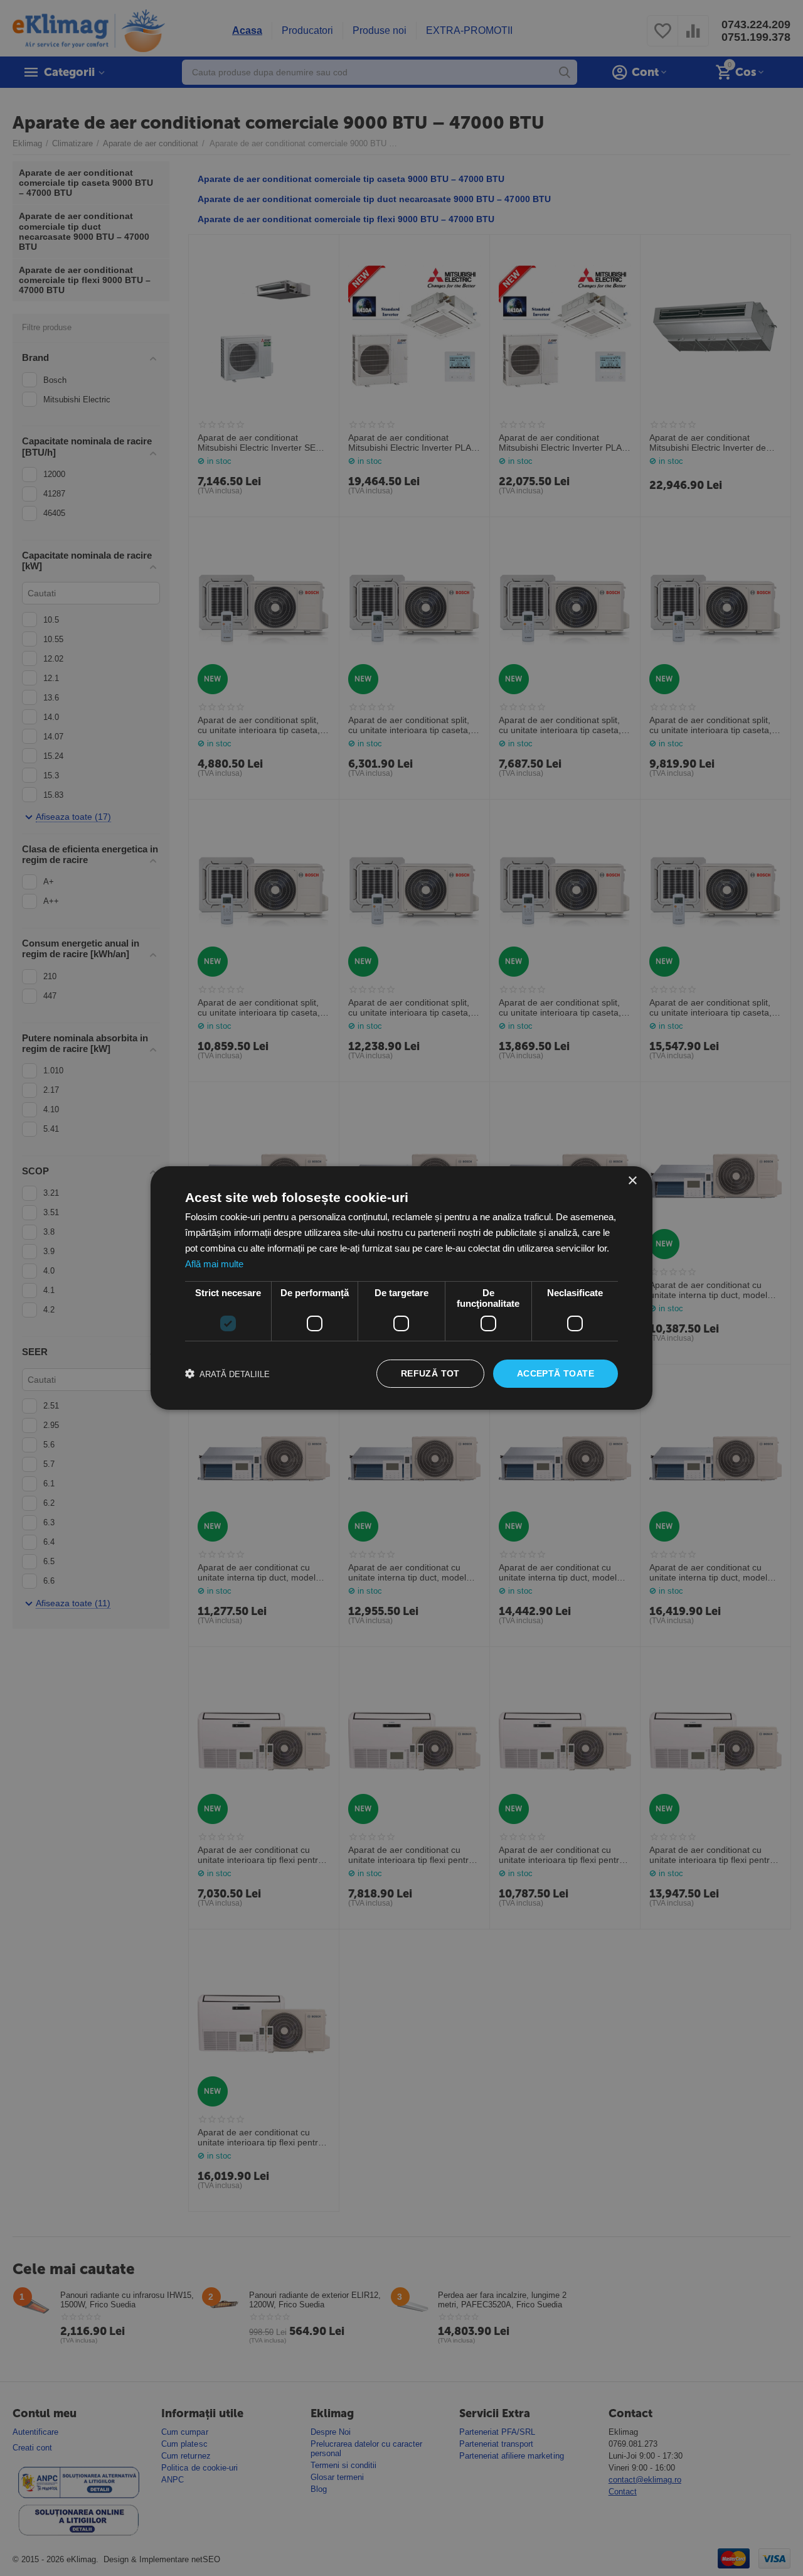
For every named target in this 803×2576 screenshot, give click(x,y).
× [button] (632, 1181)
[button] (227, 1374)
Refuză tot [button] (430, 1373)
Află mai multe (214, 1264)
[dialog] (401, 1288)
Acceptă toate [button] (556, 1373)
